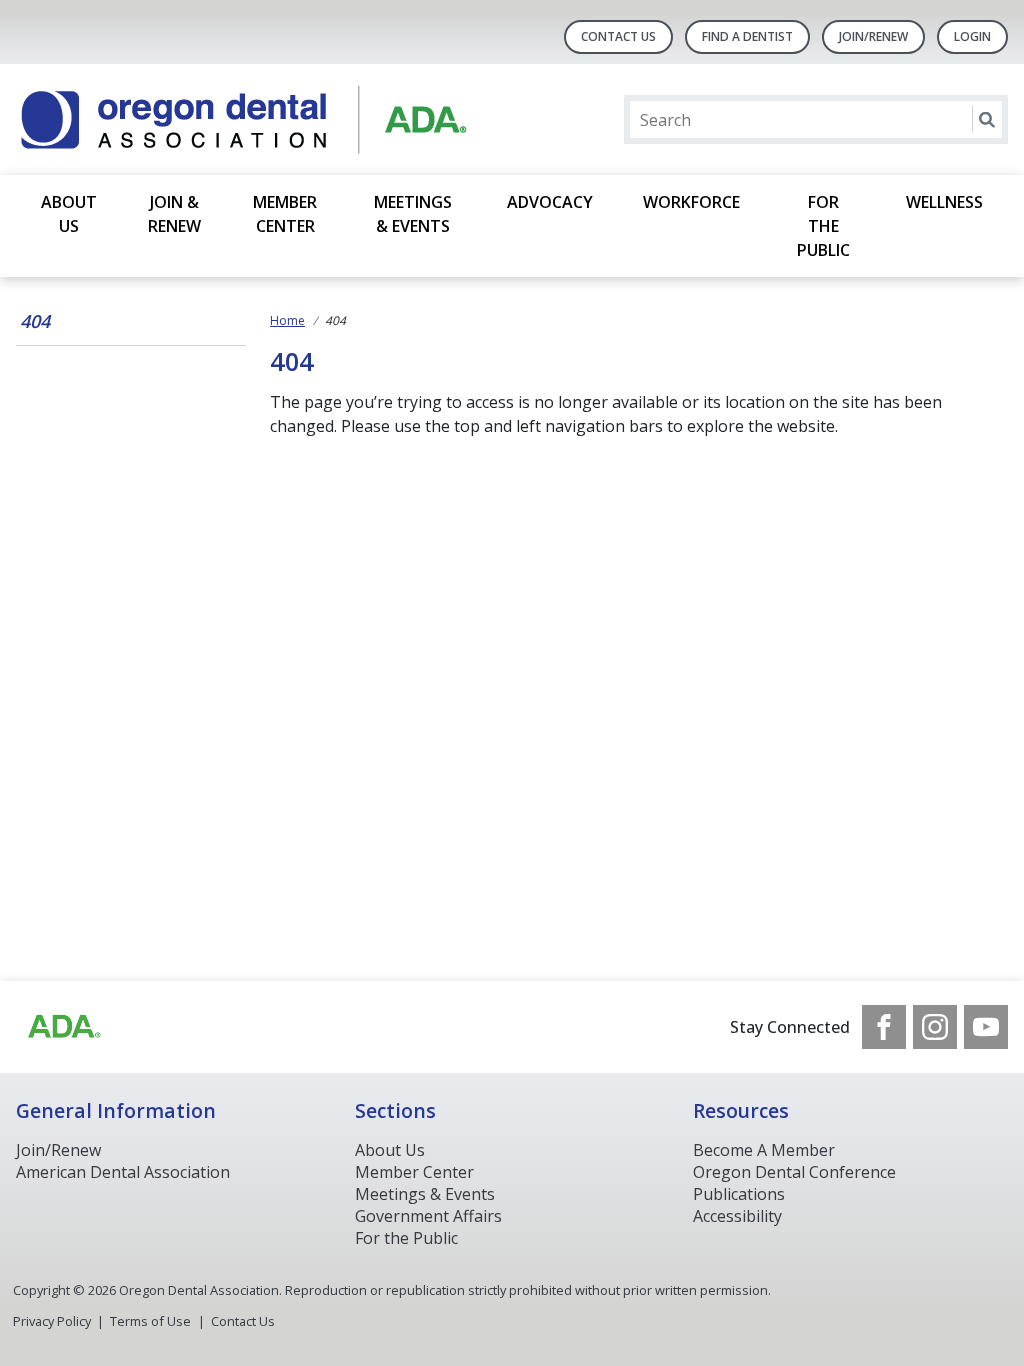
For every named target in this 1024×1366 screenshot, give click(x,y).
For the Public (823, 226)
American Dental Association (123, 1172)
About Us (69, 214)
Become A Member (764, 1150)
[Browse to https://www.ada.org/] (63, 1027)
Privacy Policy (52, 1321)
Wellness (944, 202)
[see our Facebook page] (884, 1027)
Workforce (691, 202)
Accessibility (737, 1216)
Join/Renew (873, 36)
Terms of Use (150, 1321)
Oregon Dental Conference (794, 1172)
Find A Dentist (747, 36)
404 (35, 321)
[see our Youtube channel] (986, 1027)
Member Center (285, 214)
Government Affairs (428, 1216)
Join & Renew (174, 214)
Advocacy (550, 202)
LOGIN (972, 36)
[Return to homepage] (274, 119)
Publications (739, 1194)
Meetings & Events (413, 214)
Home (287, 320)
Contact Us (618, 36)
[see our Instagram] (935, 1027)
